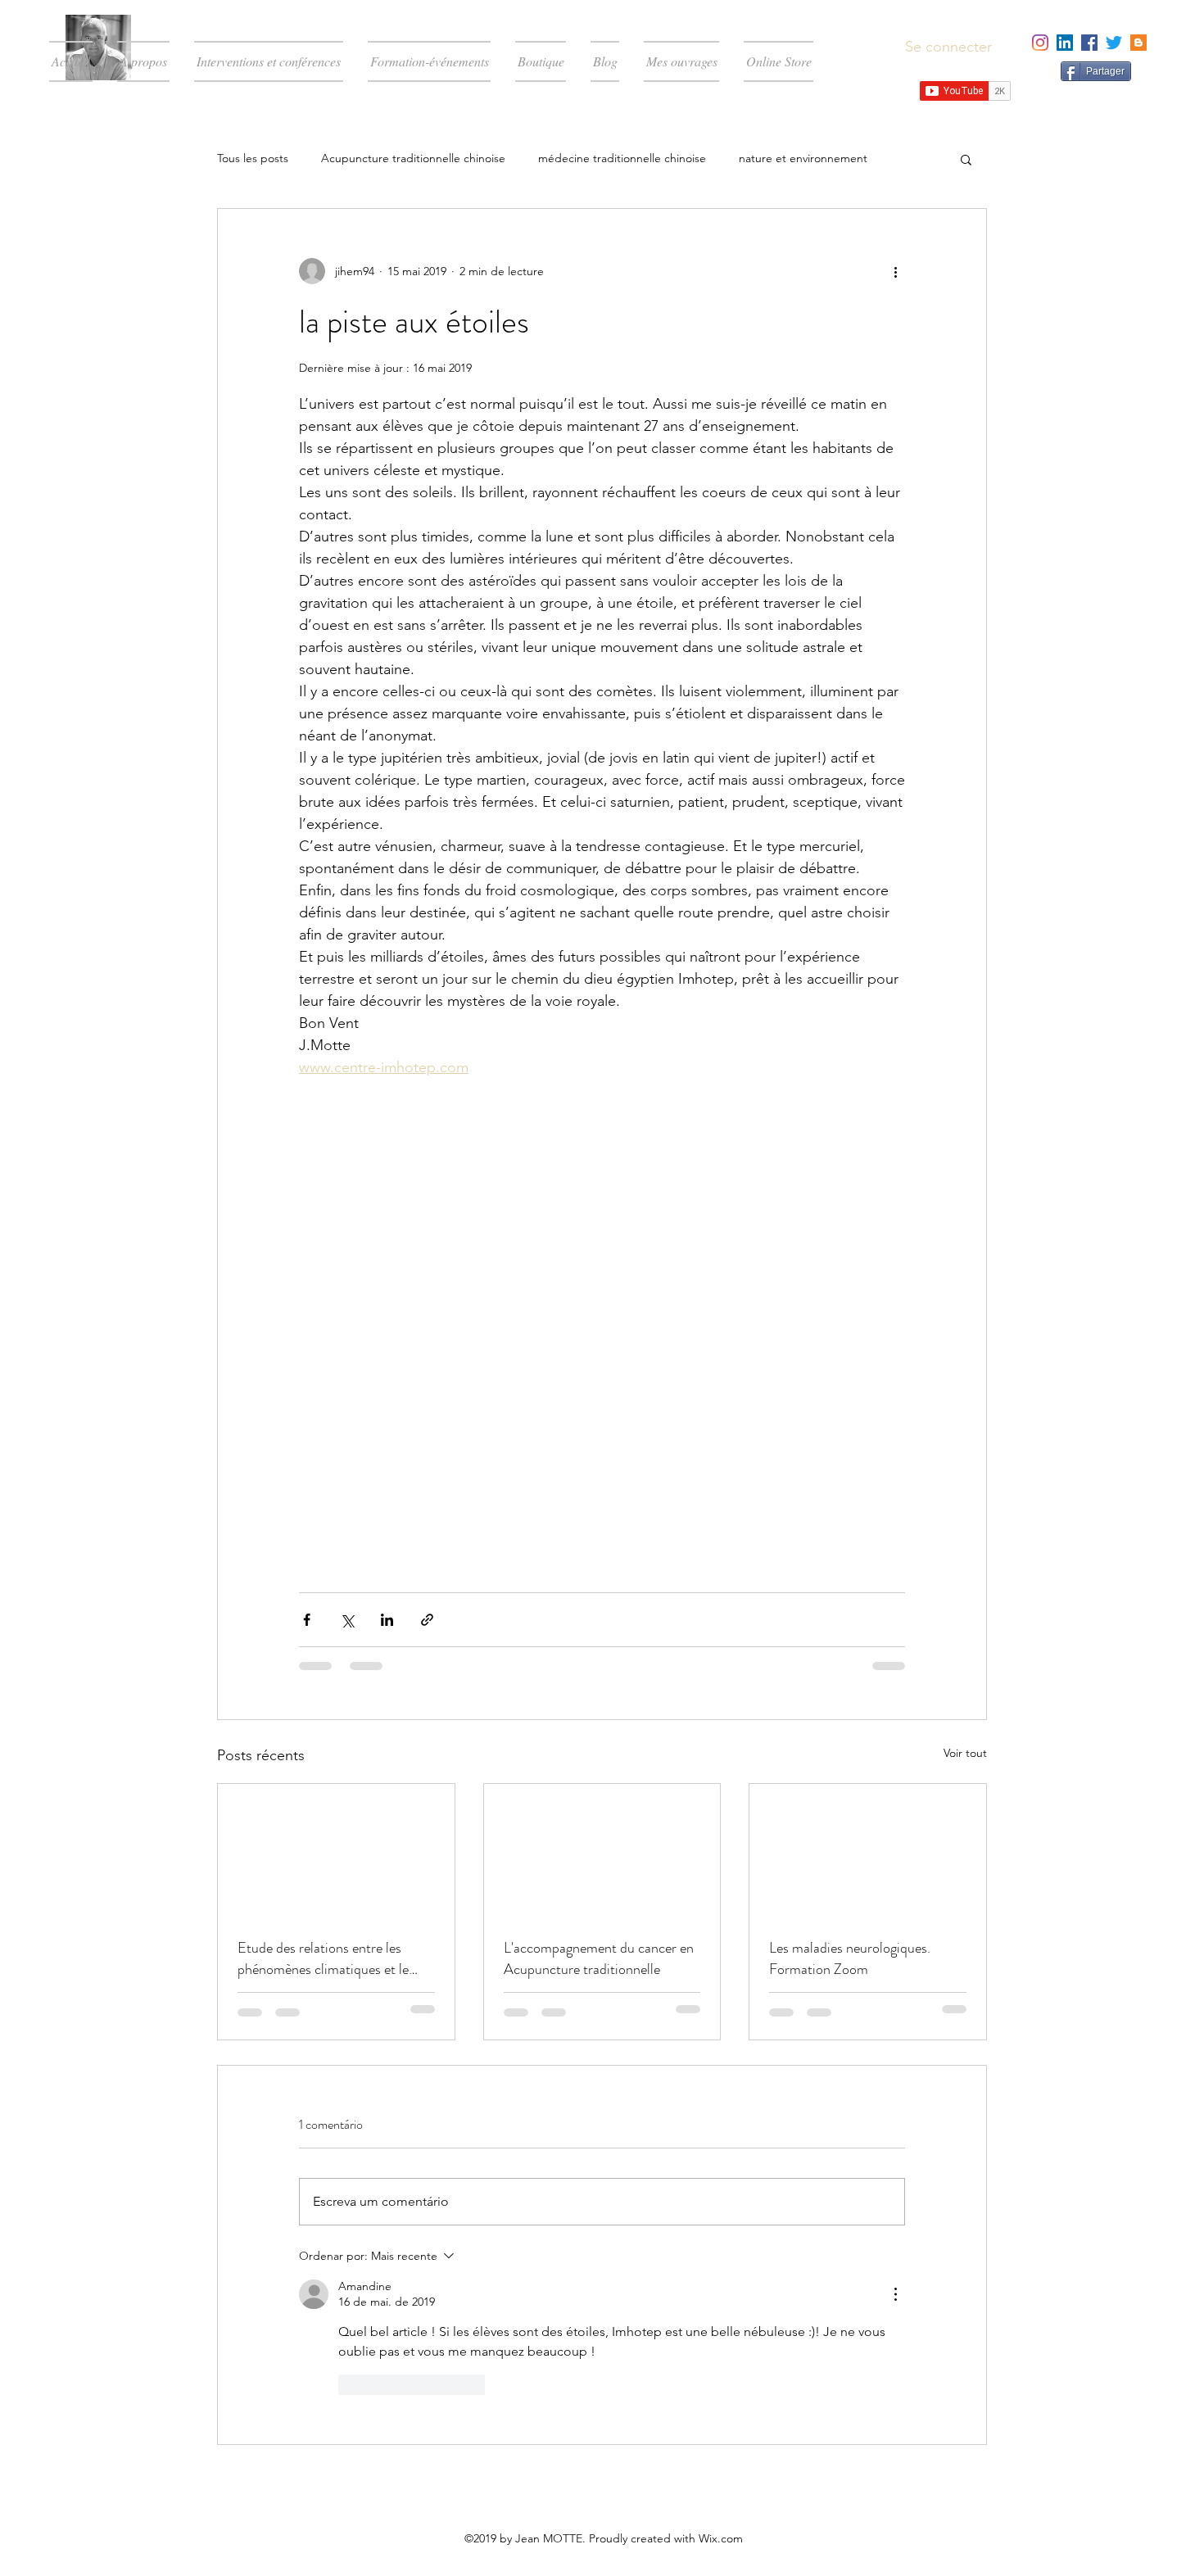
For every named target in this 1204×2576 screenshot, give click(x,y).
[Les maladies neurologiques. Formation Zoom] (868, 1850)
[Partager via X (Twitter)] (347, 1620)
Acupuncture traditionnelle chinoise (413, 158)
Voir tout (965, 1753)
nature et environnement (803, 158)
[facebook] (1089, 43)
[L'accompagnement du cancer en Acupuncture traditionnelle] (602, 1850)
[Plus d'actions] (895, 271)
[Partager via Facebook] (307, 1620)
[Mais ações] (895, 2294)
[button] (966, 159)
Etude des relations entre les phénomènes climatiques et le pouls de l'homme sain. (323, 1958)
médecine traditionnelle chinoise (622, 158)
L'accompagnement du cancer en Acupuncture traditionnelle (599, 1958)
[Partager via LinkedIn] (387, 1620)
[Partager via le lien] (427, 1620)
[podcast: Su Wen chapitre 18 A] (336, 1850)
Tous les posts (253, 158)
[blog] (1138, 43)
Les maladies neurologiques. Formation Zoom (850, 1958)
